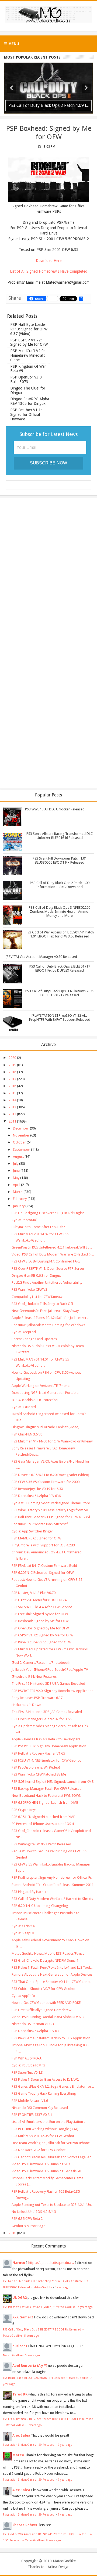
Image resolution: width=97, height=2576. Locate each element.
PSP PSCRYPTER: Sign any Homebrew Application (49, 1746)
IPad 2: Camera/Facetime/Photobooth (41, 1663)
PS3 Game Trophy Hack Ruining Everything (44, 2093)
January (19, 1206)
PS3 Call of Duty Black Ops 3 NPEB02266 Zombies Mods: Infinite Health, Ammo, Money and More (60, 912)
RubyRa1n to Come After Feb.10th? (38, 1227)
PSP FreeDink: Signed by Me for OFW (40, 1614)
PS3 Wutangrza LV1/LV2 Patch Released (41, 1844)
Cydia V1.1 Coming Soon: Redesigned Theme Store (51, 1503)
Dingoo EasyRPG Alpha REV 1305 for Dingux (30, 401)
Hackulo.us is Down (26, 1705)
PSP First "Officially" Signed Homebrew (41, 2010)
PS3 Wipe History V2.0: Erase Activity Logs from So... (51, 1510)
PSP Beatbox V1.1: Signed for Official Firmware (26, 414)
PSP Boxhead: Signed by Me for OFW (49, 133)
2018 (12, 1072)
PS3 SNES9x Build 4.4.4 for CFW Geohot (42, 1607)
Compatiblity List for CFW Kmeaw (37, 1297)
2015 (12, 1093)
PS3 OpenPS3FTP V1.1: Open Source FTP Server (48, 1269)
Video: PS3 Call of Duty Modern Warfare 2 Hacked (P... (53, 1254)
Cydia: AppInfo (23, 1996)
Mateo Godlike (13, 2355)
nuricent (20, 2346)
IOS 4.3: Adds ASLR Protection (35, 1400)
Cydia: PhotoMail (25, 1220)
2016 (12, 1086)
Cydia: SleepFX (23, 1933)
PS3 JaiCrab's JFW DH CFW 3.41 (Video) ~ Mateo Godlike (39, 2307)
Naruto (19, 2263)
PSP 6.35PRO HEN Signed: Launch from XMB (45, 1803)
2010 (12, 2233)
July (16, 1163)
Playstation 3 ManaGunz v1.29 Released (29, 2445)
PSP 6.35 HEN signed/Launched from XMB (44, 1817)
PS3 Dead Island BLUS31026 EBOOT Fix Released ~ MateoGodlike (45, 2378)
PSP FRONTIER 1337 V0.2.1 (32, 2115)
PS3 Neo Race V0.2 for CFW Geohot (39, 2150)
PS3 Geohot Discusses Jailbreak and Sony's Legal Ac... (53, 2157)
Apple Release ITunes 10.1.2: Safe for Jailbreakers (50, 1318)
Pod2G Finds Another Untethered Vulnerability (47, 1282)
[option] (48, 88)
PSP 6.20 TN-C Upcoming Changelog (40, 1906)
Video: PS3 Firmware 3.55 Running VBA (41, 2164)
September (22, 1150)
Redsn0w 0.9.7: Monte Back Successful (41, 1524)
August (18, 1157)
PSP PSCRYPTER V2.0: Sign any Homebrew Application (53, 1691)
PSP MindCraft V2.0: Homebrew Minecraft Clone (27, 355)
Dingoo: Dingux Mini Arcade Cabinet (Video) (46, 1427)
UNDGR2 (20, 2298)
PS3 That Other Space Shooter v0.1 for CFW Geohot (51, 1982)
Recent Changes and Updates (34, 1339)
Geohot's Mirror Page (28, 2226)
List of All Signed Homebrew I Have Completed (49, 271)
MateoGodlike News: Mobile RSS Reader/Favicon (49, 1953)
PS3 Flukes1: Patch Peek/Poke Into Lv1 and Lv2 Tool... (52, 1967)
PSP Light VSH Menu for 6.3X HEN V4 (39, 1600)
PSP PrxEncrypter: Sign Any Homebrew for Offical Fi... (52, 1877)
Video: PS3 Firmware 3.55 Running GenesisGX (46, 2171)
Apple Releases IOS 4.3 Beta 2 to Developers (46, 1739)
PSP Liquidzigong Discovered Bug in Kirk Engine (48, 1213)
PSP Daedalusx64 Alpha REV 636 (36, 1496)
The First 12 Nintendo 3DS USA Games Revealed (48, 1684)
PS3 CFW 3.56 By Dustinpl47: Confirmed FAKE (46, 1261)
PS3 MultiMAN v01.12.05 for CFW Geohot (43, 2136)
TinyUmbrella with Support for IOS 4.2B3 (43, 1545)
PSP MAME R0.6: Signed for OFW (36, 1538)
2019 (12, 1065)
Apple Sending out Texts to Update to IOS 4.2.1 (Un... (52, 2205)
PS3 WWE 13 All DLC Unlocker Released (55, 809)
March (18, 1192)
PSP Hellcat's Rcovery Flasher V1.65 (38, 1753)
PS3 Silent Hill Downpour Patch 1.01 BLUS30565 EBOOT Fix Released (60, 860)
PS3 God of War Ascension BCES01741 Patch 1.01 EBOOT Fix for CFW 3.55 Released (60, 934)
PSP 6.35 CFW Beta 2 (27, 2219)
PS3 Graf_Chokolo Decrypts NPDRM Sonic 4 (45, 1960)
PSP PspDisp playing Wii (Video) (36, 1767)
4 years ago (85, 2307)
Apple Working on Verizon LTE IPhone (41, 1386)
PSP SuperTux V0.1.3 (27, 2072)
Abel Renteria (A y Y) (30, 2366)
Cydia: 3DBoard (24, 1407)
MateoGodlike (64, 2561)
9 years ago (65, 2445)
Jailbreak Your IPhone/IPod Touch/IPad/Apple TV (50, 1670)
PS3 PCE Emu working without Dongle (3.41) (45, 2129)
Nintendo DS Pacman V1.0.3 (33, 2024)
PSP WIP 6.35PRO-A (27, 2058)
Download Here (49, 261)
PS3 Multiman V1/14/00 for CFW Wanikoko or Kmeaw (52, 1441)
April (17, 1185)
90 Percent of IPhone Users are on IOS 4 (43, 1824)
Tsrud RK (20, 2394)
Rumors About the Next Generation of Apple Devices (52, 1974)
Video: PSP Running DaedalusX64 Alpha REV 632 (48, 2017)
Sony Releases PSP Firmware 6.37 (37, 1698)
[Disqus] (48, 572)
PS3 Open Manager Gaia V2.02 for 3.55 (41, 1719)
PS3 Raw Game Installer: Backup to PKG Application (51, 2038)
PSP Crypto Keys (24, 1810)
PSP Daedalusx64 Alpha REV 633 (36, 2031)
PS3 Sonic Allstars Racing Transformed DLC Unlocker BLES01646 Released (60, 836)
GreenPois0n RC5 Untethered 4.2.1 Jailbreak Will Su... (52, 1247)
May (16, 1178)
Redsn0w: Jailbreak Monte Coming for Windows (48, 1325)
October (19, 1142)
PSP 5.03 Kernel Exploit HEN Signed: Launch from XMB (53, 1782)
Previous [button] (11, 88)
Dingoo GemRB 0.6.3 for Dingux (36, 1276)
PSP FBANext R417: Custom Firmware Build (44, 1566)
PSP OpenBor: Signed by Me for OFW (40, 1628)
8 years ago (34, 2425)
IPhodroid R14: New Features (34, 1677)
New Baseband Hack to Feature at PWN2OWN (46, 1796)
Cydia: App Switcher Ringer (32, 1531)
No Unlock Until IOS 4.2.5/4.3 (34, 2212)
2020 (12, 1058)
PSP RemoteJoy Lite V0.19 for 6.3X (37, 1489)
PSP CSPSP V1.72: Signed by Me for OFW (29, 342)
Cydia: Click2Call (24, 1926)
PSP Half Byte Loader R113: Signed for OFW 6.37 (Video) (29, 329)
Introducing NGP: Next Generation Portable (45, 1393)
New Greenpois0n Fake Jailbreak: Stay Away (45, 1311)
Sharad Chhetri (25, 2525)
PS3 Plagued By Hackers (30, 1892)
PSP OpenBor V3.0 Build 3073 (26, 379)
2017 (12, 1079)
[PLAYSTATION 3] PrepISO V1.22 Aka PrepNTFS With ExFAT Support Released (60, 1018)
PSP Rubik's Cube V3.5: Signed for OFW (41, 1642)
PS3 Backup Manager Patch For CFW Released (47, 1789)
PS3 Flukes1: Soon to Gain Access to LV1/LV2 (45, 2079)
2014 (12, 1100)
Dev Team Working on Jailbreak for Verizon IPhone (51, 2143)
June (16, 1170)
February (20, 1199)
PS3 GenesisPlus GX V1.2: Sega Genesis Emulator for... (53, 2086)
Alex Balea (21, 2435)
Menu (13, 44)
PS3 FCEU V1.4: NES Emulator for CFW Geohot (46, 1760)
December (21, 1128)
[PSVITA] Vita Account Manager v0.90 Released (41, 957)
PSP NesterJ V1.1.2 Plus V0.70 (34, 1593)
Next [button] (86, 88)
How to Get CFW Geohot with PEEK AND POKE (46, 2003)
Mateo (18, 2455)
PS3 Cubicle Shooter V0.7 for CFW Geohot (44, 1989)
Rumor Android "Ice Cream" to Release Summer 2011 (53, 1885)
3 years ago (62, 2287)
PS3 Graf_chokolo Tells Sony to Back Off (42, 1304)
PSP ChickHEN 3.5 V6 (27, 1434)
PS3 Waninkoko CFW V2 (29, 1289)
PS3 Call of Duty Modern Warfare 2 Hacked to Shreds (52, 1899)
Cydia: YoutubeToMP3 (28, 2065)
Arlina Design (59, 2567)
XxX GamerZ (23, 2317)
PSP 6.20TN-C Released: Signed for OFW (43, 1573)
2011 (12, 1121)
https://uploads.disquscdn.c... (51, 2263)
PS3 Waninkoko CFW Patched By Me (39, 1774)
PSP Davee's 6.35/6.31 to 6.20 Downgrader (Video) (50, 1475)
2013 (12, 1107)
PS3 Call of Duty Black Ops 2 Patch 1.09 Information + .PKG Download (60, 885)
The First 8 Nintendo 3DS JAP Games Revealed (47, 1712)
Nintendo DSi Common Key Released (40, 2108)
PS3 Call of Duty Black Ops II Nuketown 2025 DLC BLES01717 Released (60, 993)
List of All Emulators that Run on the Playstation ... (49, 2122)
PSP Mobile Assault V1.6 (30, 2101)
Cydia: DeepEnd (24, 1332)
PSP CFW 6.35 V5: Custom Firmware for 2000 (46, 1482)
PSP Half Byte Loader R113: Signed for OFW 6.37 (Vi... (52, 1517)
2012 (12, 1114)
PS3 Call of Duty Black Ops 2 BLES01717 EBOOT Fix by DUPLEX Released (60, 968)
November (21, 1135)
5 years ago (32, 2336)
